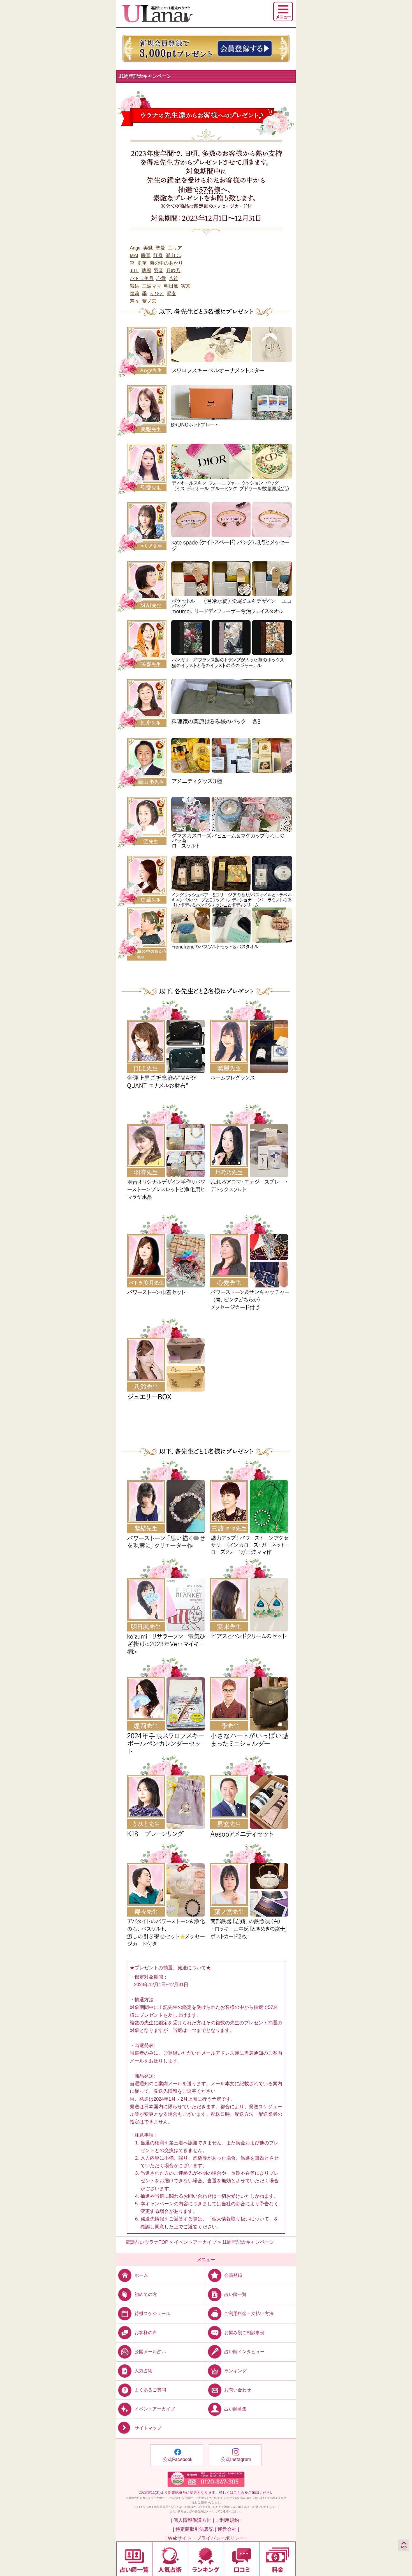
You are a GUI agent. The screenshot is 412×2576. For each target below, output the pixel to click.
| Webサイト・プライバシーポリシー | (206, 2538)
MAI (134, 255)
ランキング (235, 2371)
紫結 (135, 286)
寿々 (135, 301)
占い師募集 (235, 2409)
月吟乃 (173, 271)
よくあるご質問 (150, 2390)
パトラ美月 (142, 279)
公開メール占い (150, 2352)
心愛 (161, 279)
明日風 (171, 286)
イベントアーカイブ (155, 2409)
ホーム (141, 2275)
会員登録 (233, 2275)
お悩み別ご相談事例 (244, 2333)
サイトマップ (148, 2428)
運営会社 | (228, 2529)
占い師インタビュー (244, 2352)
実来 (186, 286)
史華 (142, 263)
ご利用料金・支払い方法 (249, 2313)
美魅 (148, 248)
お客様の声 (146, 2333)
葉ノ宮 (149, 301)
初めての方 (146, 2294)
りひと (157, 294)
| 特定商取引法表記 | (195, 2529)
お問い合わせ (238, 2390)
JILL (134, 271)
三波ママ (152, 286)
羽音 (159, 271)
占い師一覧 (235, 2294)
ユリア (175, 248)
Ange (135, 248)
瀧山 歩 (173, 255)
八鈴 (173, 279)
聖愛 (160, 248)
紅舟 (158, 255)
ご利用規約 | (228, 2520)
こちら (239, 2493)
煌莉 (135, 294)
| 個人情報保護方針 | (192, 2520)
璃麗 (146, 271)
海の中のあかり (166, 263)
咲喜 (146, 255)
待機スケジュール (152, 2313)
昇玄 (172, 294)
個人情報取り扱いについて (240, 2219)
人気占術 (143, 2371)
